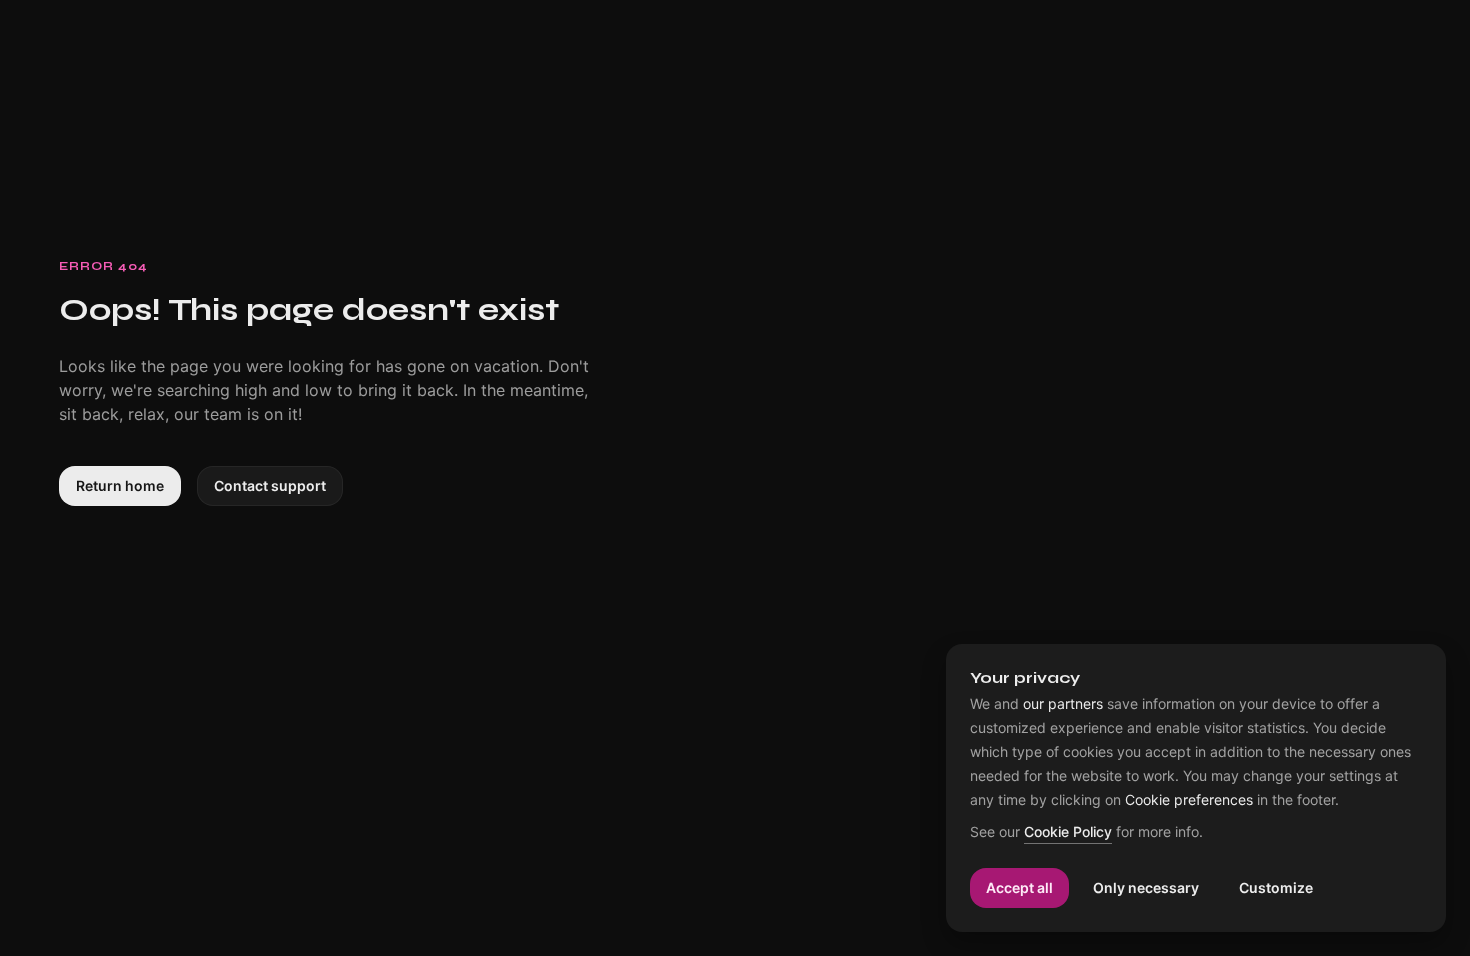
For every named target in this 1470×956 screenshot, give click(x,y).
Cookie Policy (1068, 832)
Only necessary (1146, 887)
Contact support (270, 485)
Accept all (1019, 887)
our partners (1063, 704)
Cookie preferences (1189, 800)
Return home (120, 485)
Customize (1276, 887)
